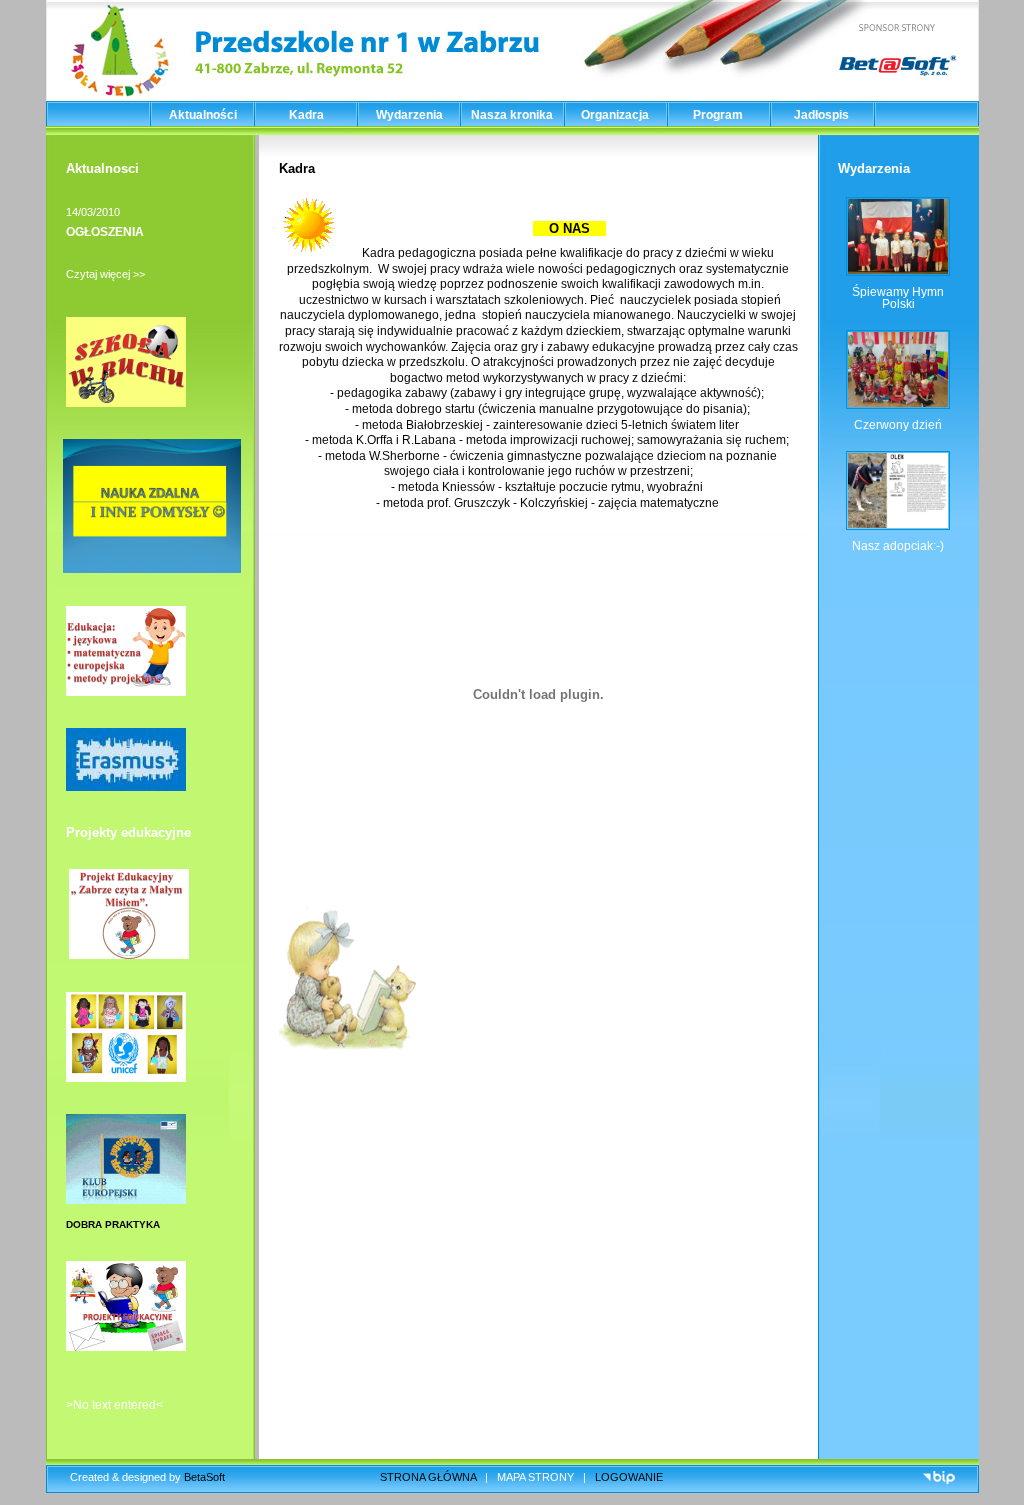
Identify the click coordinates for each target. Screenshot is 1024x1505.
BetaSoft (204, 1477)
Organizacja (615, 115)
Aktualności (203, 115)
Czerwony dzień (898, 425)
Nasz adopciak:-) (898, 546)
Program (718, 115)
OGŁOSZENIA (105, 232)
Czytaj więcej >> (105, 274)
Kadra (306, 115)
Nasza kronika (512, 115)
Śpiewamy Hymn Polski (898, 298)
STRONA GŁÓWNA (428, 1477)
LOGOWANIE (629, 1477)
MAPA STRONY (535, 1477)
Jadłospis (821, 115)
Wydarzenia (409, 115)
